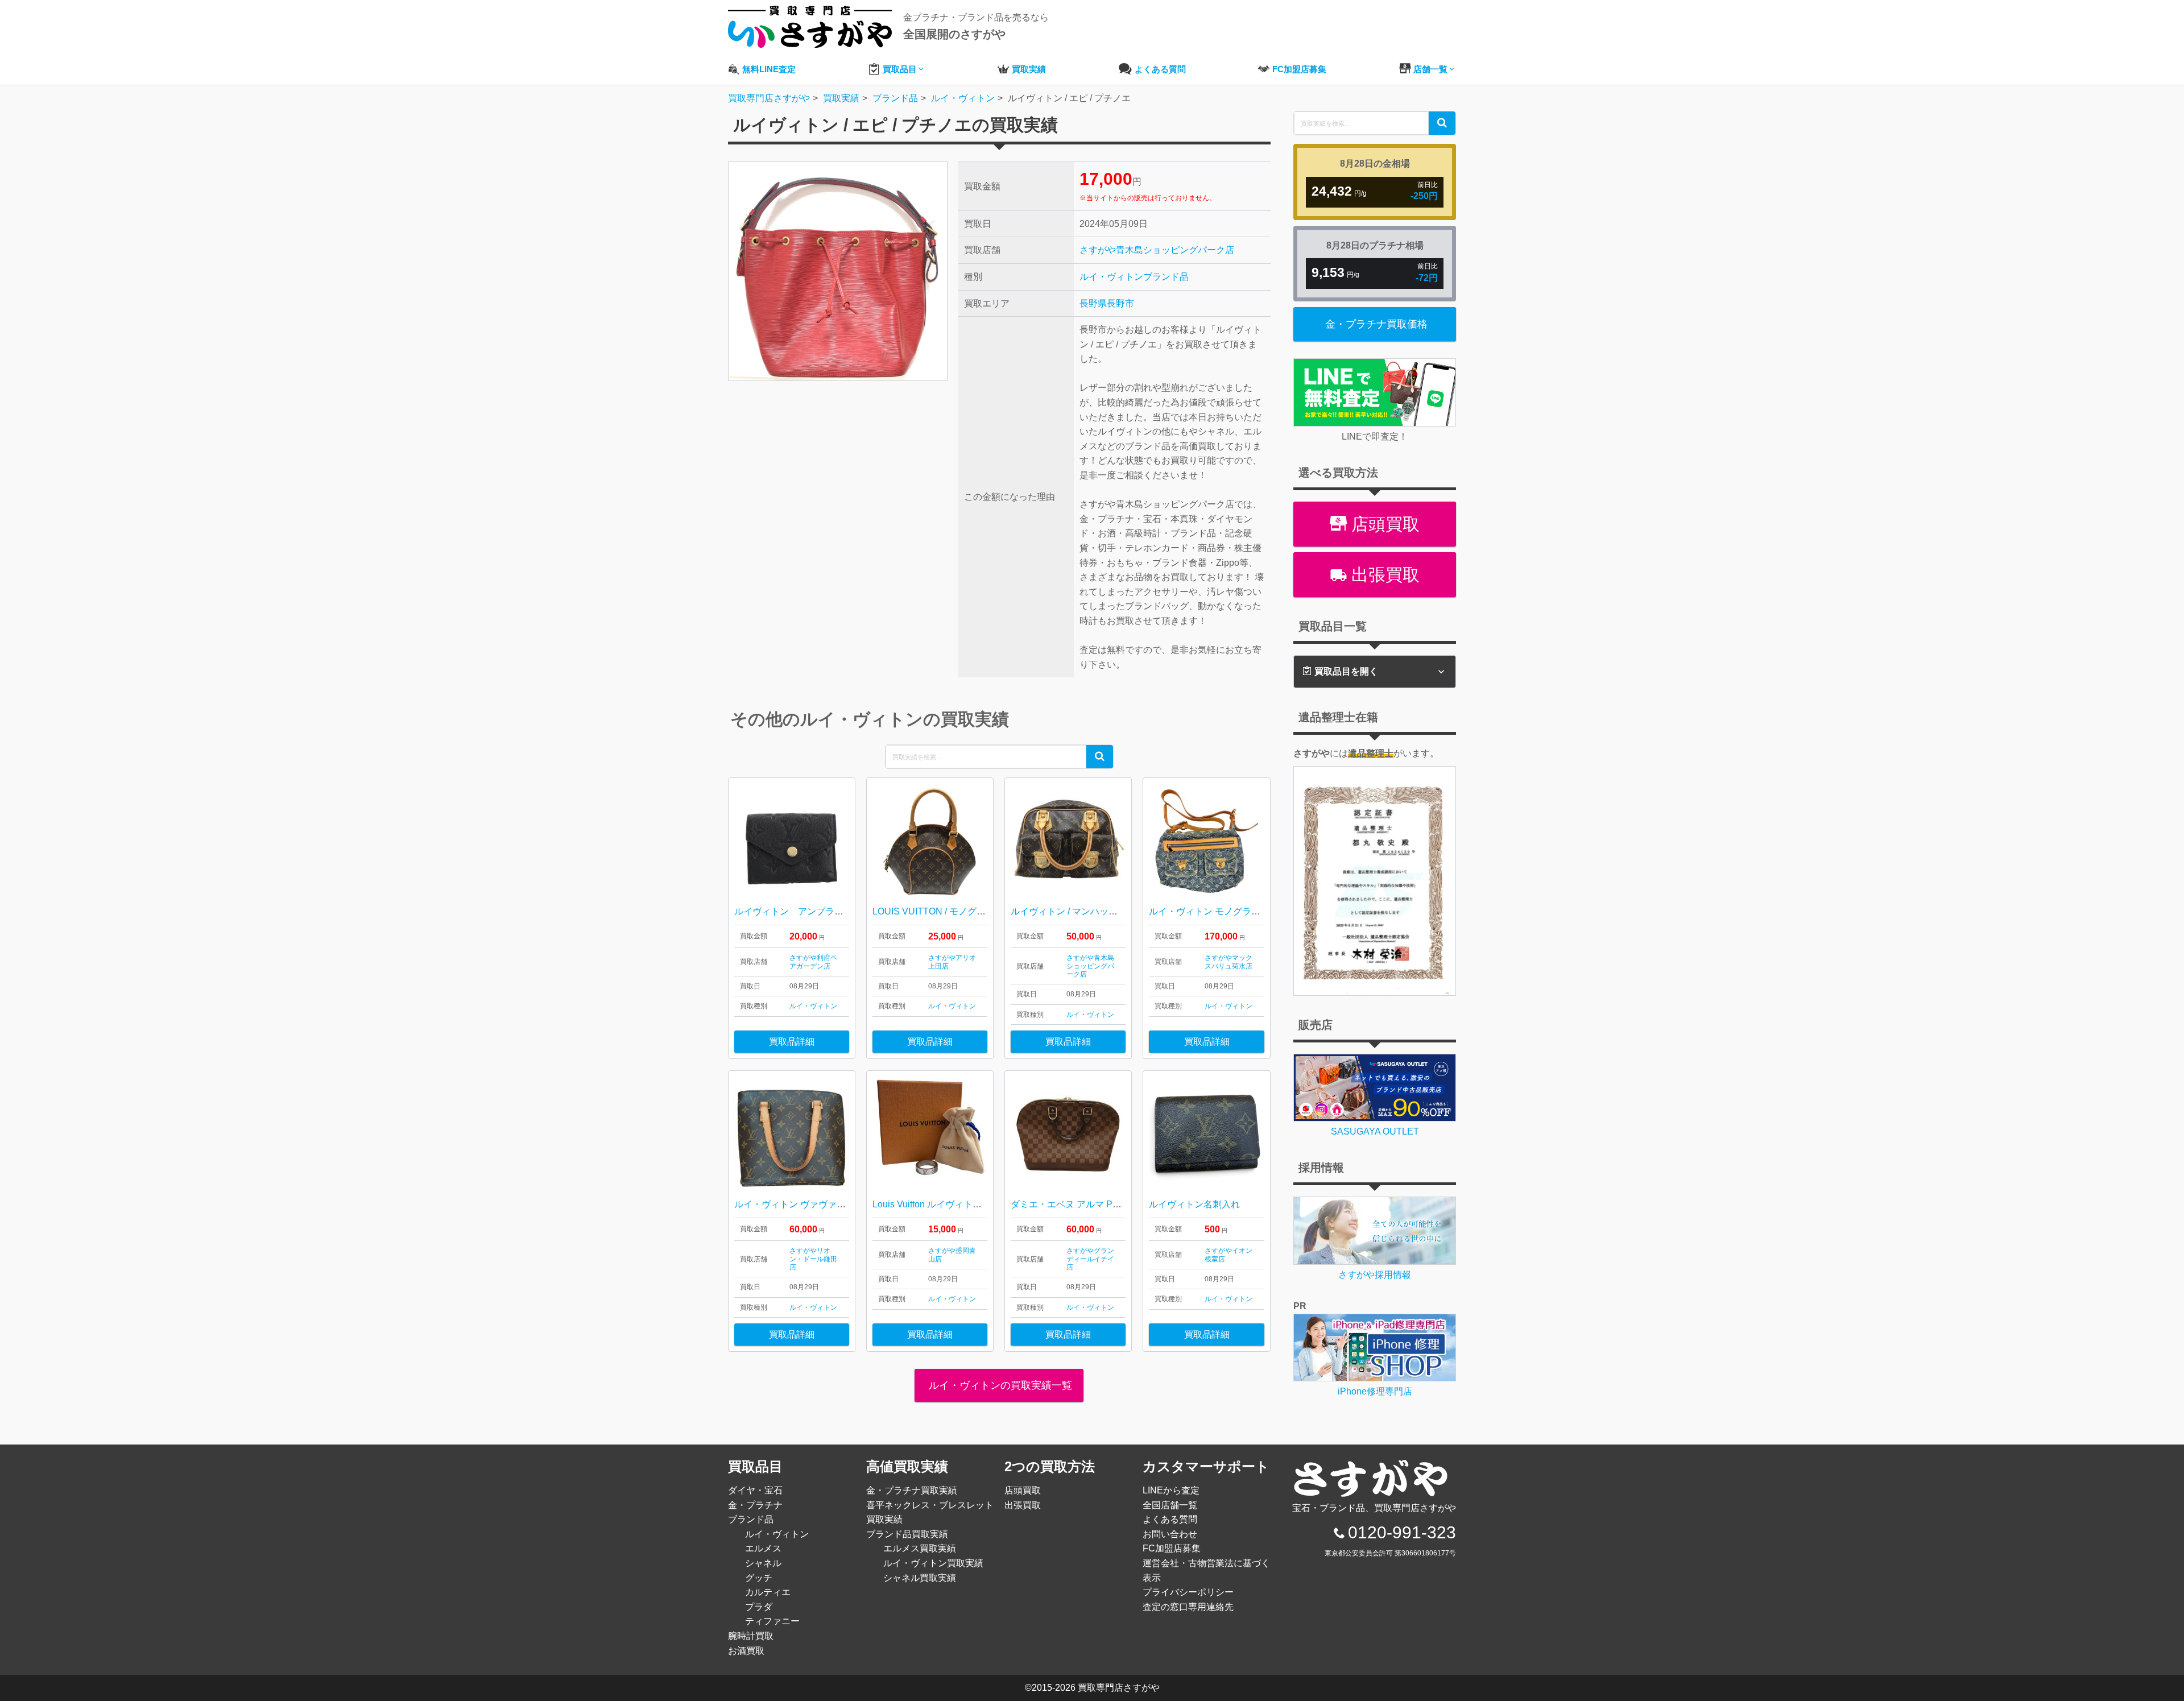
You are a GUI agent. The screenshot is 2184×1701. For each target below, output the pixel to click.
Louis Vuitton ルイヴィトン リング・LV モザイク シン (981, 1204)
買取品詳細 (792, 1042)
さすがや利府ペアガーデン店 (813, 962)
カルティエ (768, 1592)
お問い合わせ (1170, 1534)
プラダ (759, 1607)
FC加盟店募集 (1172, 1548)
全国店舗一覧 (1170, 1505)
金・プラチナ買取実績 (912, 1490)
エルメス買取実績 (920, 1548)
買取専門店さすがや (1119, 1688)
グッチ (759, 1578)
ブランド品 (1166, 277)
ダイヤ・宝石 (755, 1490)
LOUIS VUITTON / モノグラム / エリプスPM (962, 911)
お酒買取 (746, 1651)
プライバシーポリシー (1188, 1592)
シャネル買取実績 (920, 1578)
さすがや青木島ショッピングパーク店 (1157, 250)
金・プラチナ (755, 1505)
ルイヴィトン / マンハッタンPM (1076, 911)
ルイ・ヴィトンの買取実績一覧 (999, 1385)
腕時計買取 (751, 1636)
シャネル (763, 1563)
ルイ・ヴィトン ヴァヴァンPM (797, 1204)
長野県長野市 (1107, 303)
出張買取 (1383, 575)
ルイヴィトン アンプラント (793, 911)
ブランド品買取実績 (907, 1534)
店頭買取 (1383, 524)
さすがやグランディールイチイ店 (1090, 1259)
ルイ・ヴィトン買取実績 (933, 1563)
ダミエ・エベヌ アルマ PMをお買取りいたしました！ (1120, 1204)
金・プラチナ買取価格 (1376, 324)
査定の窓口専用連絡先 (1188, 1607)
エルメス (763, 1548)
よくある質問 (1170, 1519)
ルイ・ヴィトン (1111, 277)
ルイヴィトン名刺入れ (1194, 1204)
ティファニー (772, 1621)
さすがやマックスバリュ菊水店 (1228, 962)
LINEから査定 (1171, 1490)
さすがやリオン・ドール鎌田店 (813, 1259)
